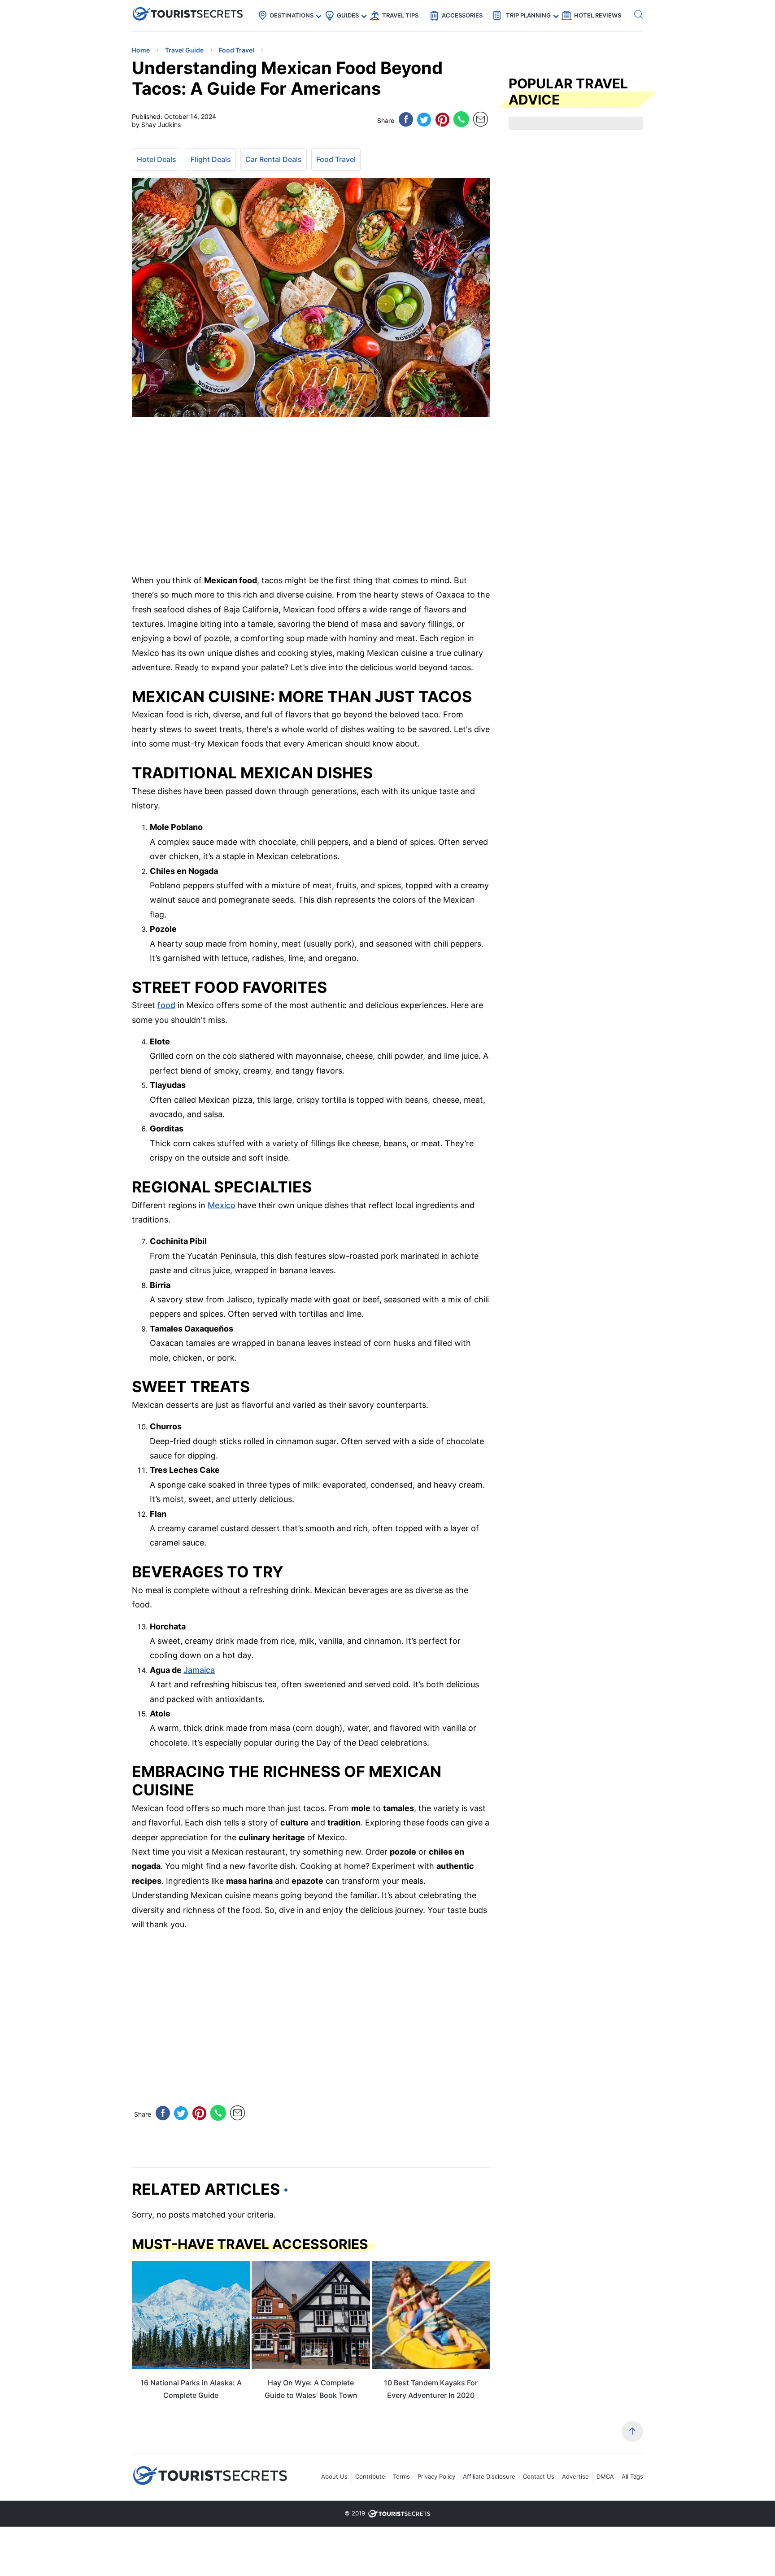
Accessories (462, 15)
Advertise (575, 2476)
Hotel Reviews (598, 15)
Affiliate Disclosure (489, 2476)
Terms (401, 2476)
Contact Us (539, 2476)
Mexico (222, 1205)
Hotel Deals (157, 159)
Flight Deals (211, 159)
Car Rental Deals (274, 159)
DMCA (605, 2476)
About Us (334, 2476)
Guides (348, 15)
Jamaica (199, 1670)
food (166, 1005)
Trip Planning (528, 15)
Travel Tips (400, 15)
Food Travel (336, 159)
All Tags (632, 2476)
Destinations (292, 15)
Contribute (370, 2476)
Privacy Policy (436, 2476)
